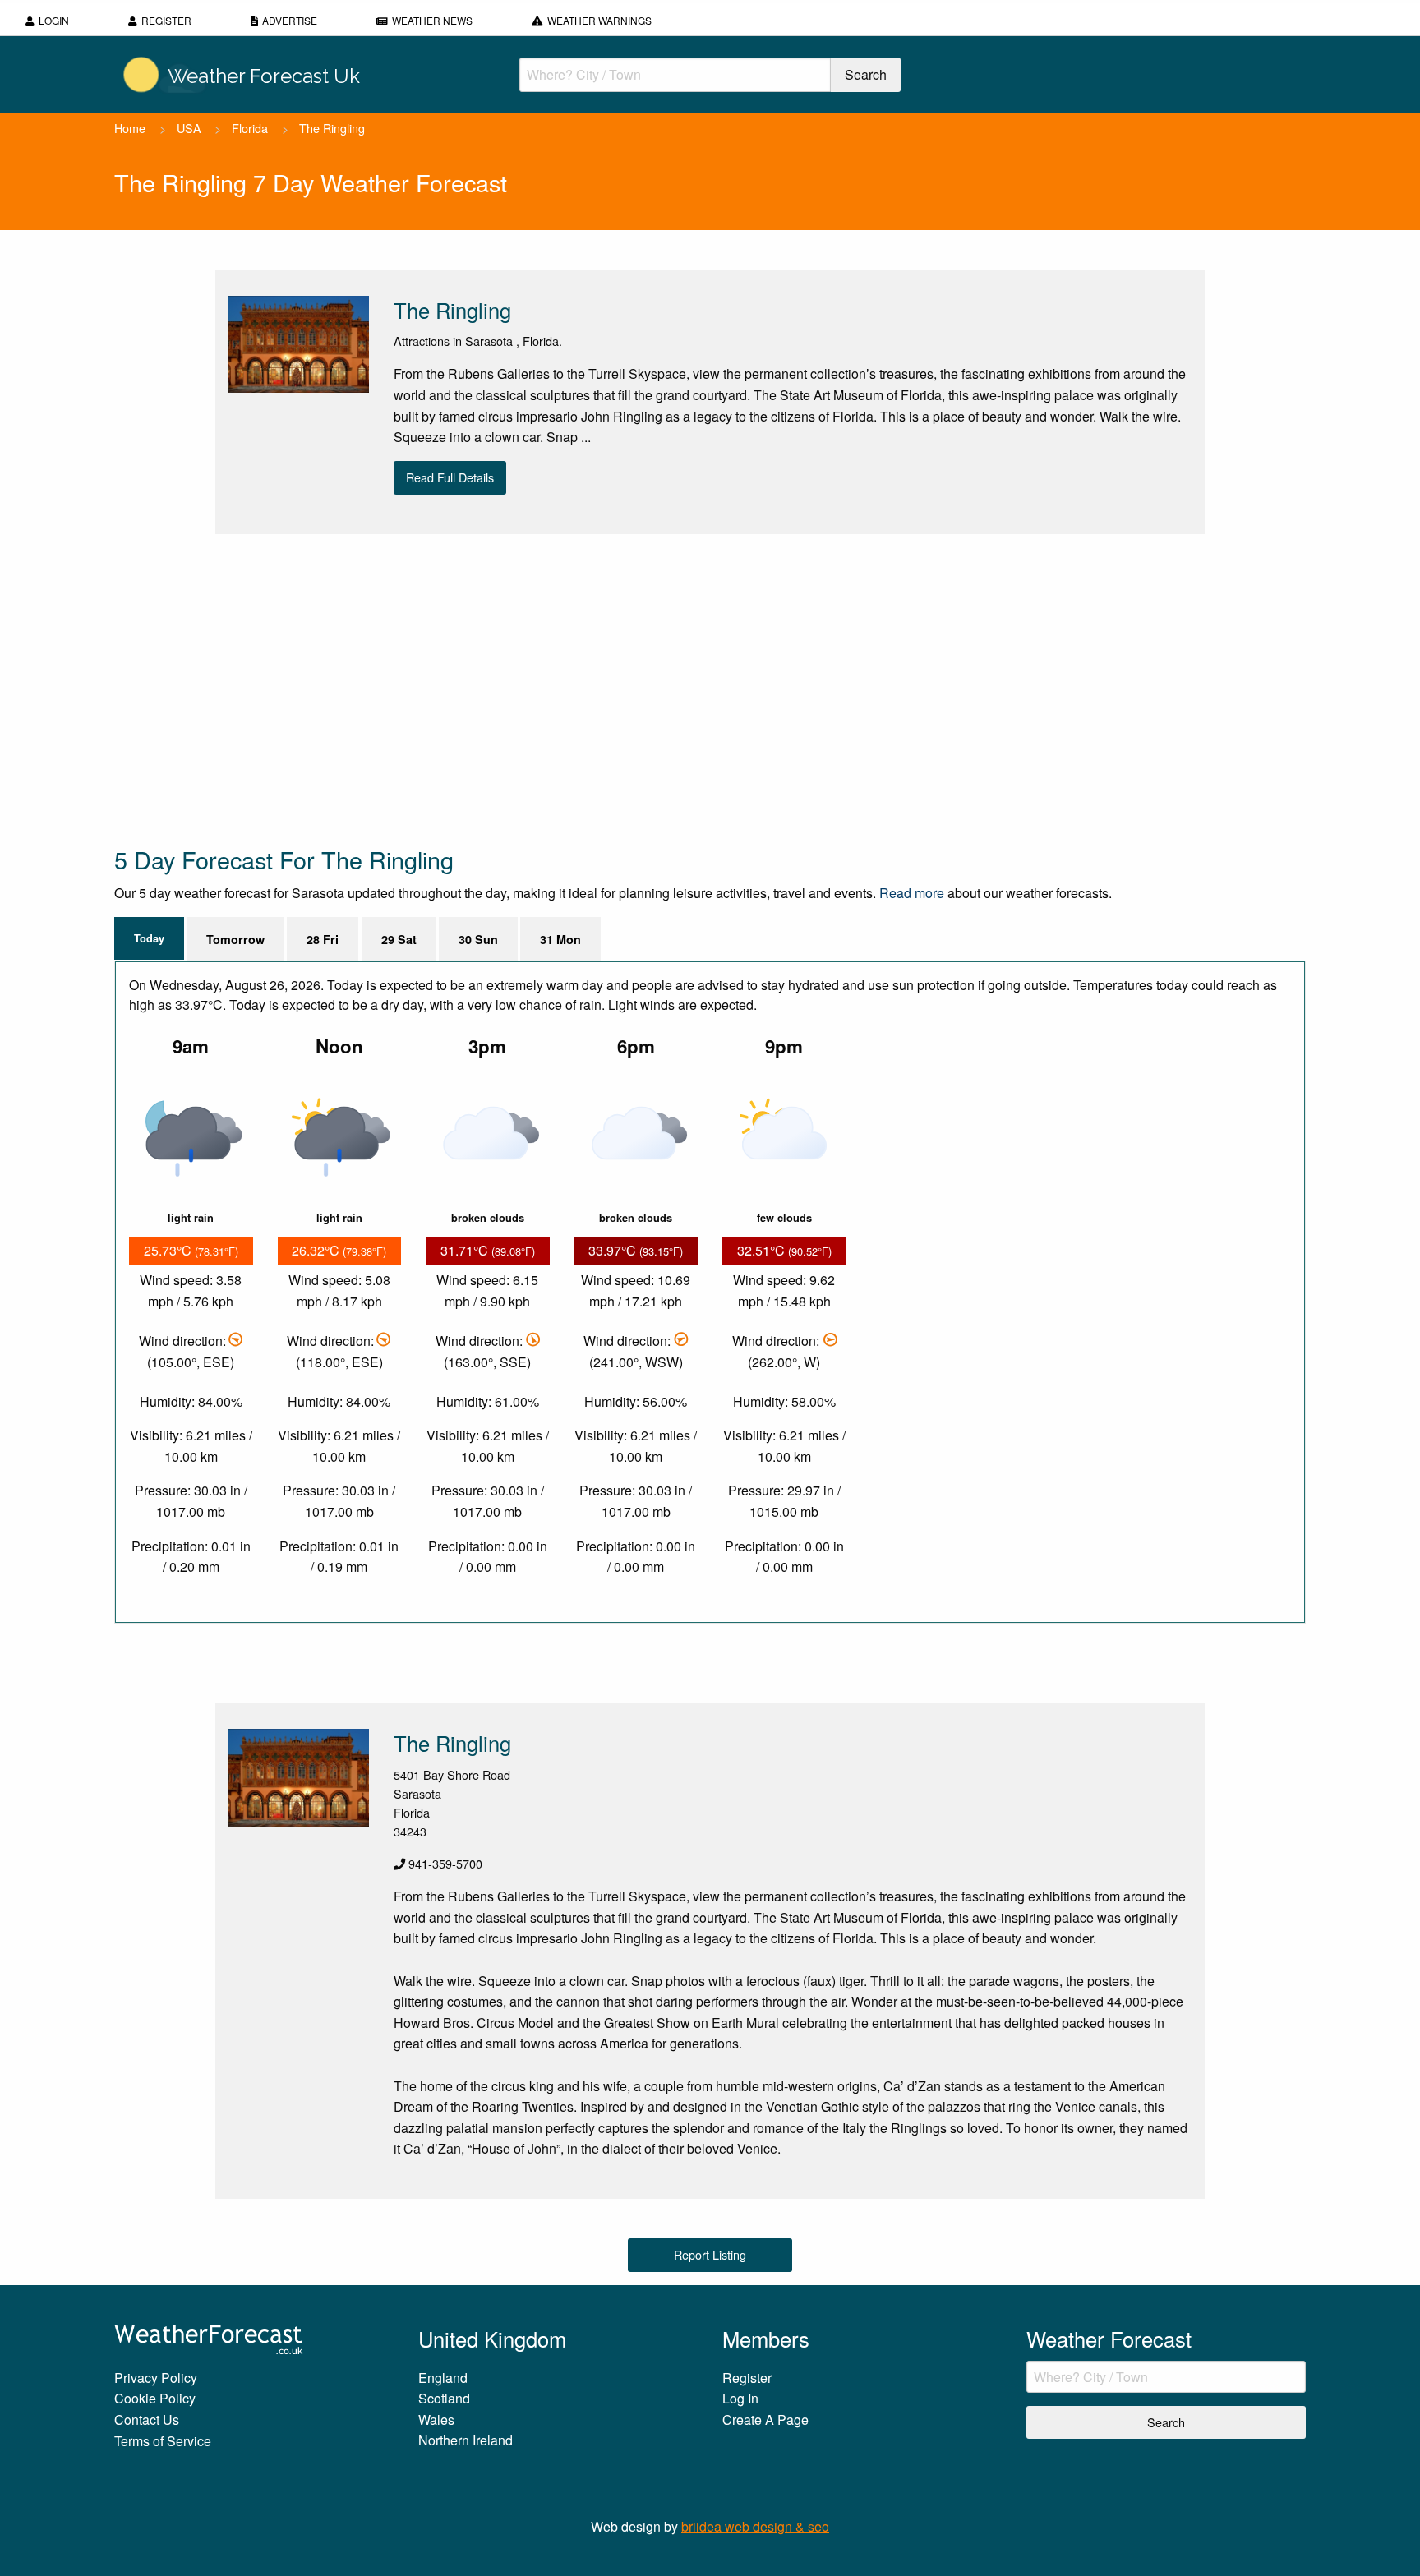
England (443, 2378)
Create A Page (765, 2419)
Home (130, 128)
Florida (250, 128)
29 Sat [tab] (399, 939)
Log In (740, 2398)
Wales (436, 2419)
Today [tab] (149, 938)
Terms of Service (163, 2441)
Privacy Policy (156, 2378)
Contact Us (147, 2419)
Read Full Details (450, 477)
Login (54, 20)
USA (189, 128)
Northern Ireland (466, 2440)
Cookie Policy (155, 2398)
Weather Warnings (599, 20)
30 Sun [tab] (478, 939)
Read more (912, 893)
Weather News (432, 20)
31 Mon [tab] (560, 939)
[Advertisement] (607, 689)
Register (166, 20)
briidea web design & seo (755, 2526)
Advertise (290, 20)
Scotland (444, 2398)
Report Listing (710, 2254)
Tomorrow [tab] (235, 939)
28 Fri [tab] (323, 939)
